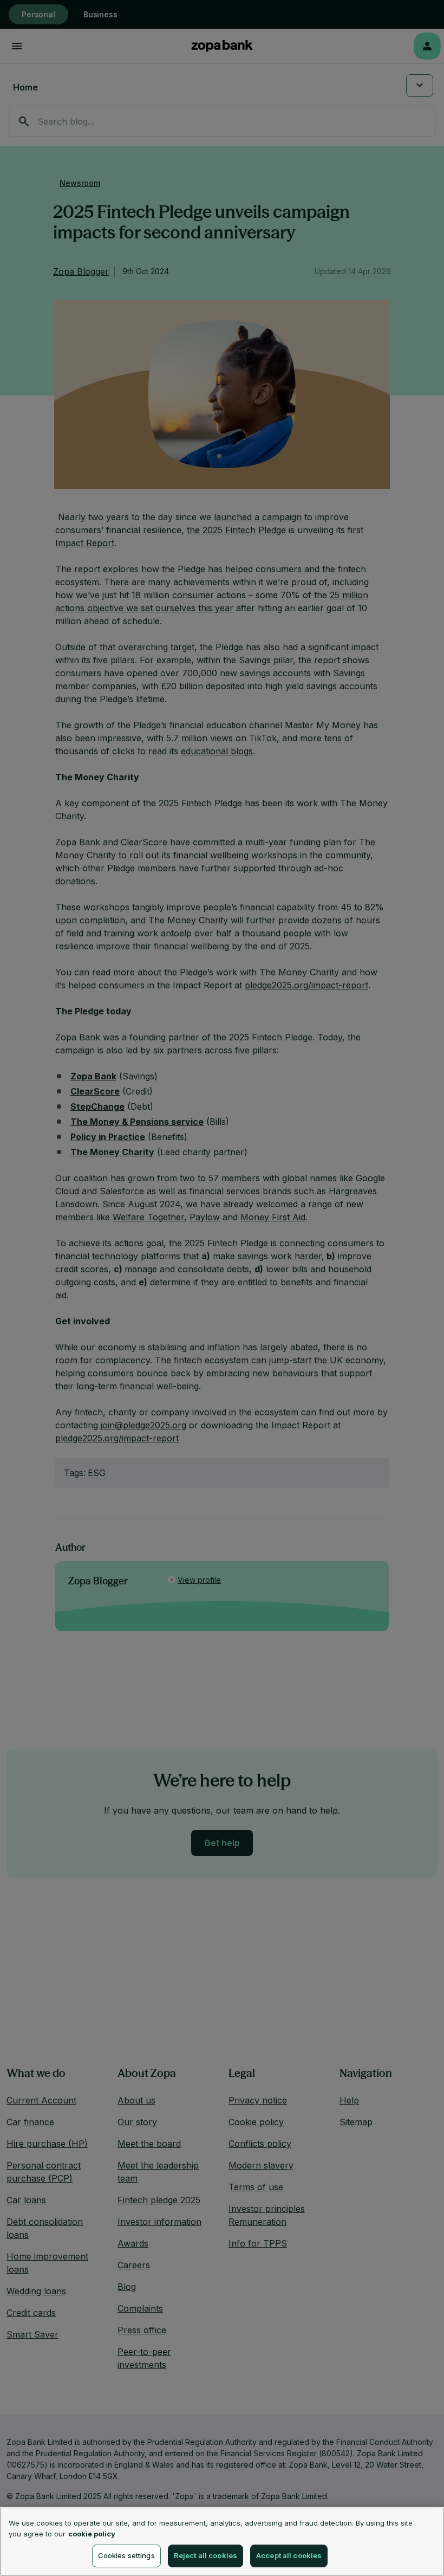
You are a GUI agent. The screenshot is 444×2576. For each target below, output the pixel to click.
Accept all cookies (289, 2555)
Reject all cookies (205, 2555)
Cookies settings (126, 2555)
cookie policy (92, 2534)
